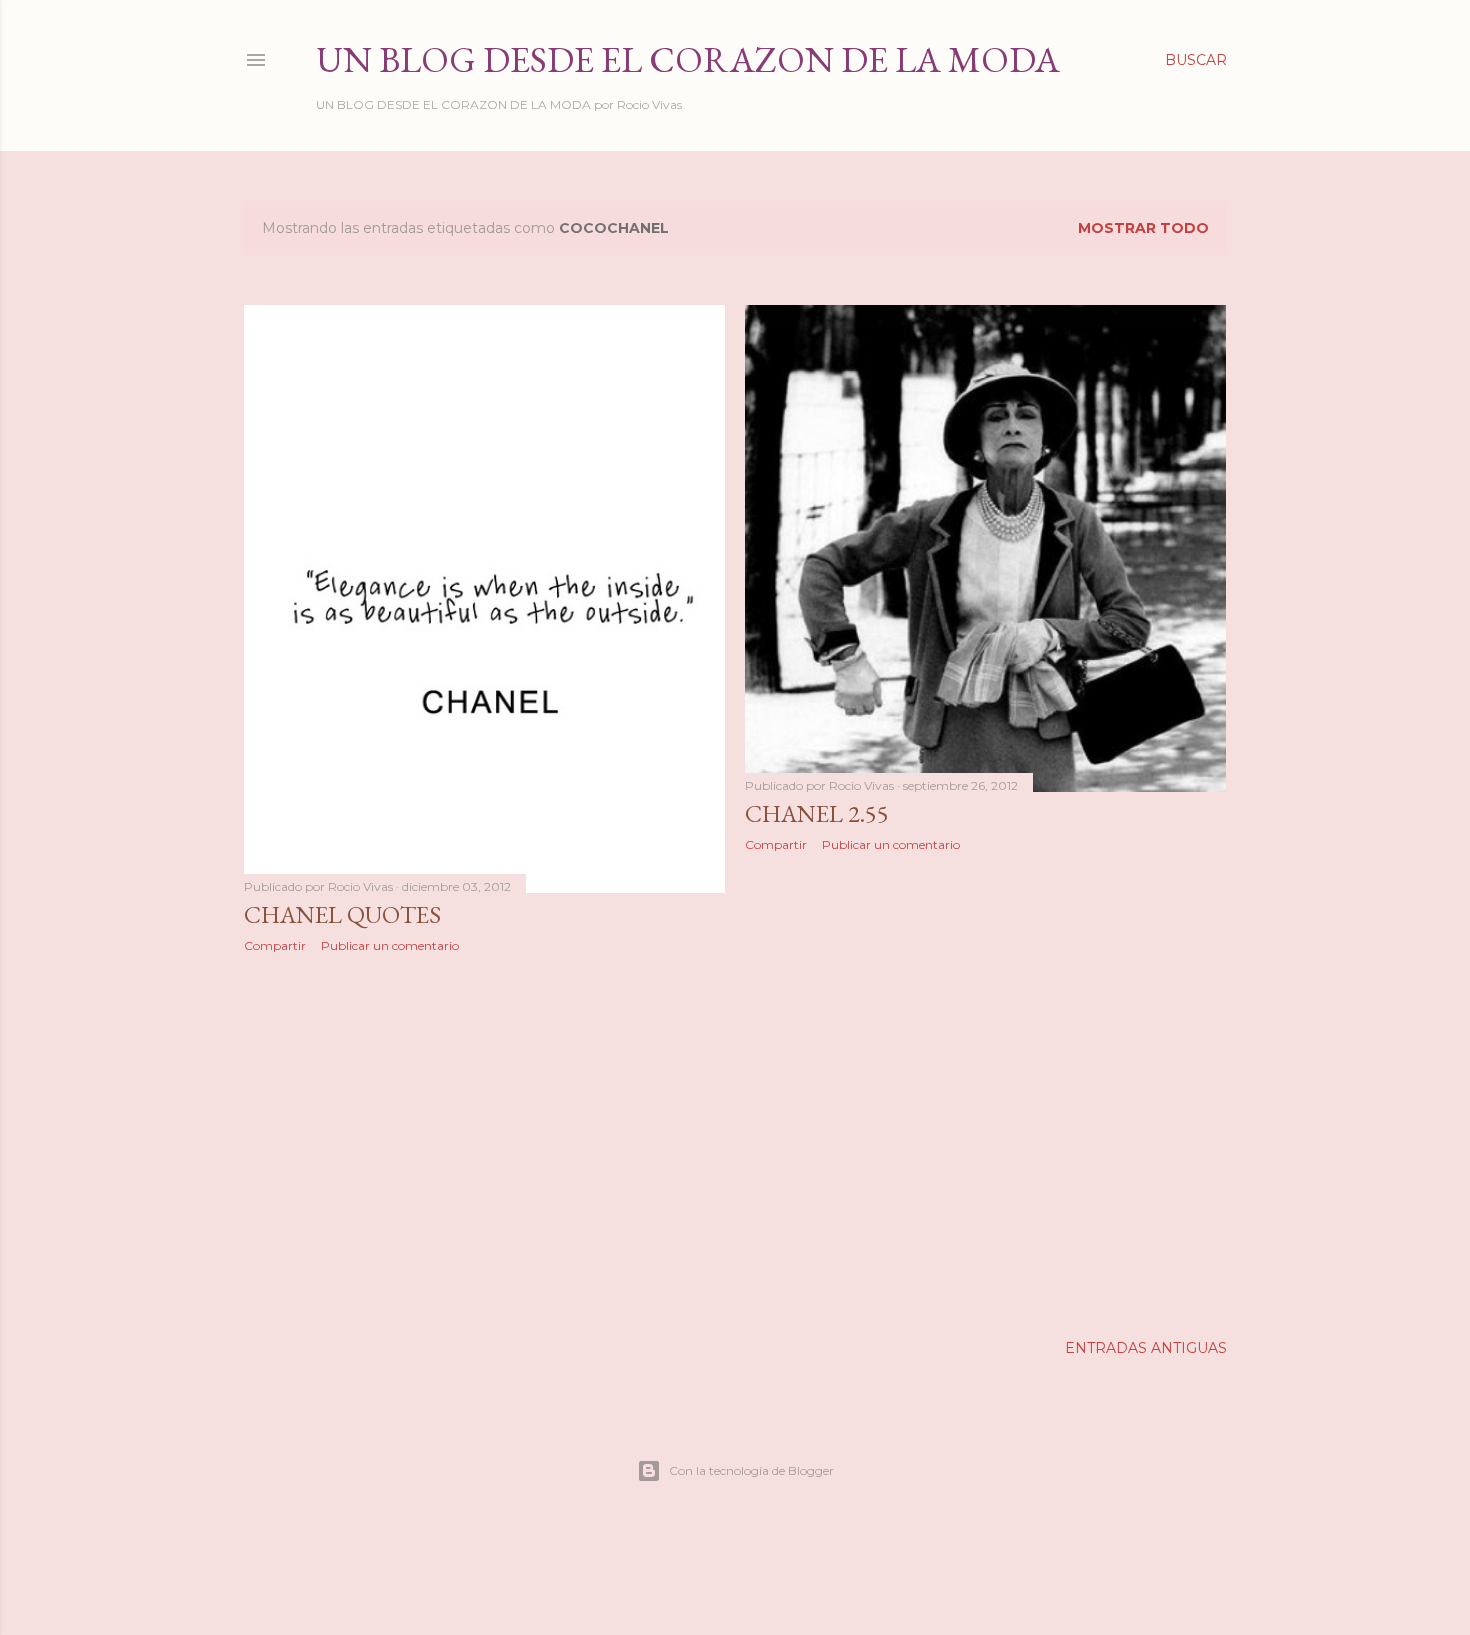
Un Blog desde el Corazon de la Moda (688, 59)
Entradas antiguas (1146, 1348)
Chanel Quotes (342, 914)
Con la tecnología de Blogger (751, 1470)
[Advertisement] (485, 1143)
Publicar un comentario (390, 945)
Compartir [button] (275, 945)
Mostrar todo (1143, 228)
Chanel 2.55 (817, 813)
